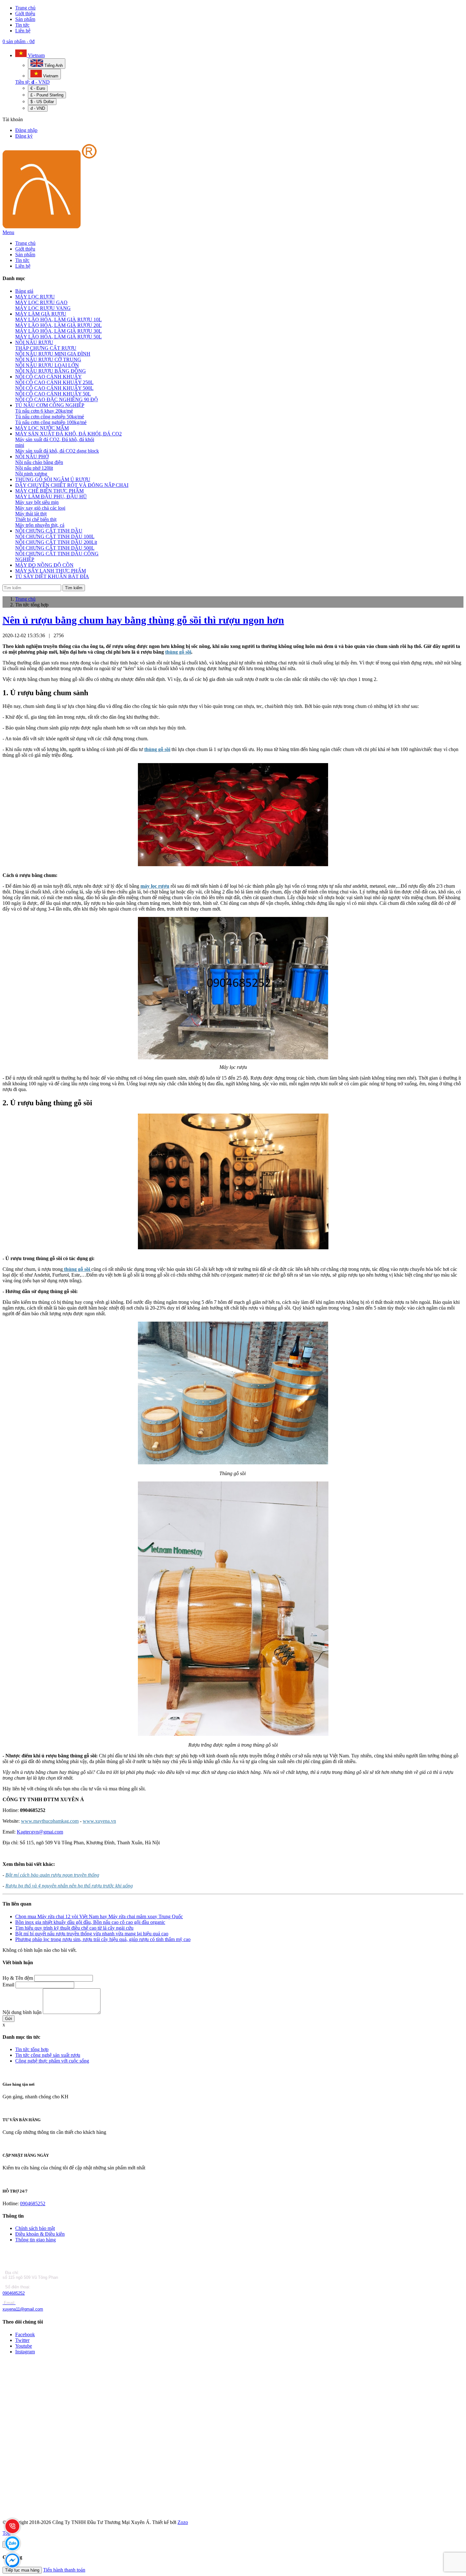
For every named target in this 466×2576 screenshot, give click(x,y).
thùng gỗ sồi (178, 652)
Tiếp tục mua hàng (22, 2570)
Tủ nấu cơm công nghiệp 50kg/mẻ (50, 417)
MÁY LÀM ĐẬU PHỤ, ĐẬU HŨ (51, 497)
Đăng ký (24, 136)
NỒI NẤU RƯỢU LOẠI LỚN (47, 365)
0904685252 (33, 2203)
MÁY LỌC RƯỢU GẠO (41, 302)
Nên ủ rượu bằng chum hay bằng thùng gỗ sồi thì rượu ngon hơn (143, 620)
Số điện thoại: (17, 2287)
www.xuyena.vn (99, 1821)
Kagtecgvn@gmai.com (40, 1832)
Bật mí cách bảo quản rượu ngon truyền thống (52, 1875)
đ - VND (38, 108)
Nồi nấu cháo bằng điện (39, 462)
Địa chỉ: (11, 2273)
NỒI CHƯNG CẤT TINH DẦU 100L (55, 536)
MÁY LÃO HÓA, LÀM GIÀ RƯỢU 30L (58, 331)
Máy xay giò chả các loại (40, 508)
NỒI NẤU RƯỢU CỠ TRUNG (48, 360)
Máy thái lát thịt (31, 514)
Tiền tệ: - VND (32, 82)
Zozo (183, 2522)
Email (8, 1985)
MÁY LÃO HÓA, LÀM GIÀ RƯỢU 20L (58, 325)
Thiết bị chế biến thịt (36, 519)
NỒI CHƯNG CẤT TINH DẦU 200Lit (56, 542)
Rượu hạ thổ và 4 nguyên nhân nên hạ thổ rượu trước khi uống (69, 1886)
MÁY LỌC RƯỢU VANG (43, 308)
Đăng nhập (26, 130)
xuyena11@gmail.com (23, 2309)
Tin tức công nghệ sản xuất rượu (48, 2055)
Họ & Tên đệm (18, 1978)
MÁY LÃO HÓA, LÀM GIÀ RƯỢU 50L (58, 337)
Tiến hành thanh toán (64, 2570)
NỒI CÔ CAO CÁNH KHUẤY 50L (53, 394)
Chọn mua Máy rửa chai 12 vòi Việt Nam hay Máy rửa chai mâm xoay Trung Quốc (99, 1916)
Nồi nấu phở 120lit (34, 468)
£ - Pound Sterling (47, 95)
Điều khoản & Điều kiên (40, 2234)
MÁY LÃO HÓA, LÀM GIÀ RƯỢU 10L (58, 320)
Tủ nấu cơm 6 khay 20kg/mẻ (44, 411)
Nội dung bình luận (22, 2012)
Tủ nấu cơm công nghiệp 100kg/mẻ (51, 422)
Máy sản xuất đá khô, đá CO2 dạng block (57, 451)
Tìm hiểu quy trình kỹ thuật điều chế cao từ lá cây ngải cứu (74, 1928)
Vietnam (36, 55)
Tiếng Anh (53, 65)
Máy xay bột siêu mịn (37, 502)
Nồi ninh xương (31, 474)
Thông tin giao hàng (36, 2240)
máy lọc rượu (155, 886)
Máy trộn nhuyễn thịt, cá (40, 525)
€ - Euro (38, 88)
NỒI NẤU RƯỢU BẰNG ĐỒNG (51, 371)
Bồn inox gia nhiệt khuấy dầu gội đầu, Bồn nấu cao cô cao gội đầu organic (90, 1922)
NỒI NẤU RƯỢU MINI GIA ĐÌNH (53, 354)
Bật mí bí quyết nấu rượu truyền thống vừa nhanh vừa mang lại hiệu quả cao (92, 1934)
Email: (10, 2303)
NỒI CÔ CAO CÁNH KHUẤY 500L (54, 388)
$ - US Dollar (42, 102)
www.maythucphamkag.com (50, 1821)
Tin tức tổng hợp (32, 2049)
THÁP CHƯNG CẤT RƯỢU (46, 348)
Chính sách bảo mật (35, 2228)
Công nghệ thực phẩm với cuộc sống (52, 2061)
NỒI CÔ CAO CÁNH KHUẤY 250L (54, 382)
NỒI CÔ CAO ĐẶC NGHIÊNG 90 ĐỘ (57, 399)
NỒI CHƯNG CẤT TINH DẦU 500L (55, 548)
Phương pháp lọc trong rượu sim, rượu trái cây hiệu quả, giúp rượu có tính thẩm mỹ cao (103, 1939)
